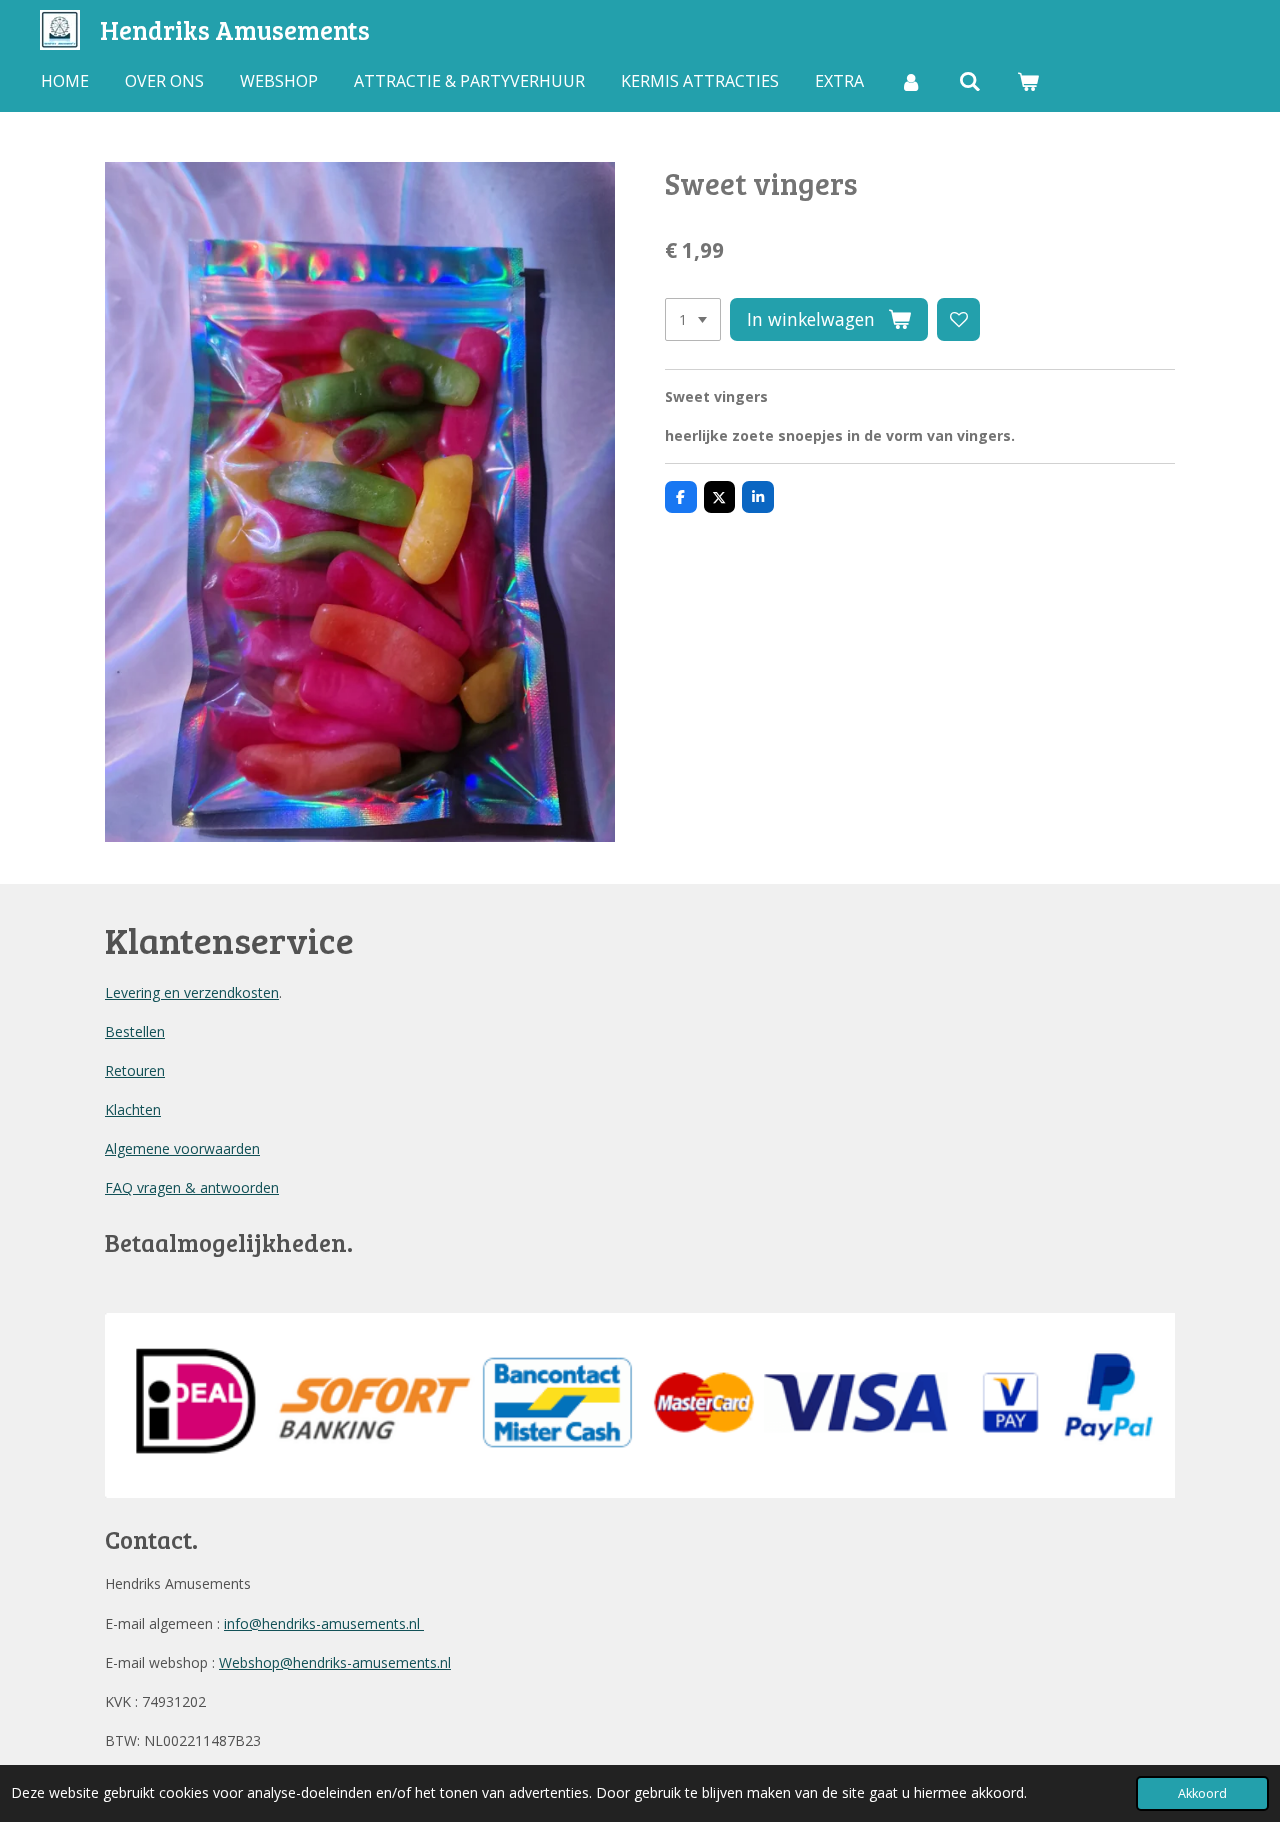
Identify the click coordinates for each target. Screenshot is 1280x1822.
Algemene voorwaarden (182, 1148)
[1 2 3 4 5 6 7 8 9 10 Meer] (693, 320)
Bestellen (135, 1031)
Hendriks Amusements (235, 29)
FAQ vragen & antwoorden (192, 1187)
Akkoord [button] (1202, 1793)
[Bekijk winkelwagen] (1028, 81)
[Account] (911, 81)
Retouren (135, 1070)
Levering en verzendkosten (192, 992)
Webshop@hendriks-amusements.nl (335, 1662)
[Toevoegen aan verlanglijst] (959, 320)
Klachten (133, 1109)
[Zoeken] (969, 81)
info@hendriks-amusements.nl (324, 1623)
